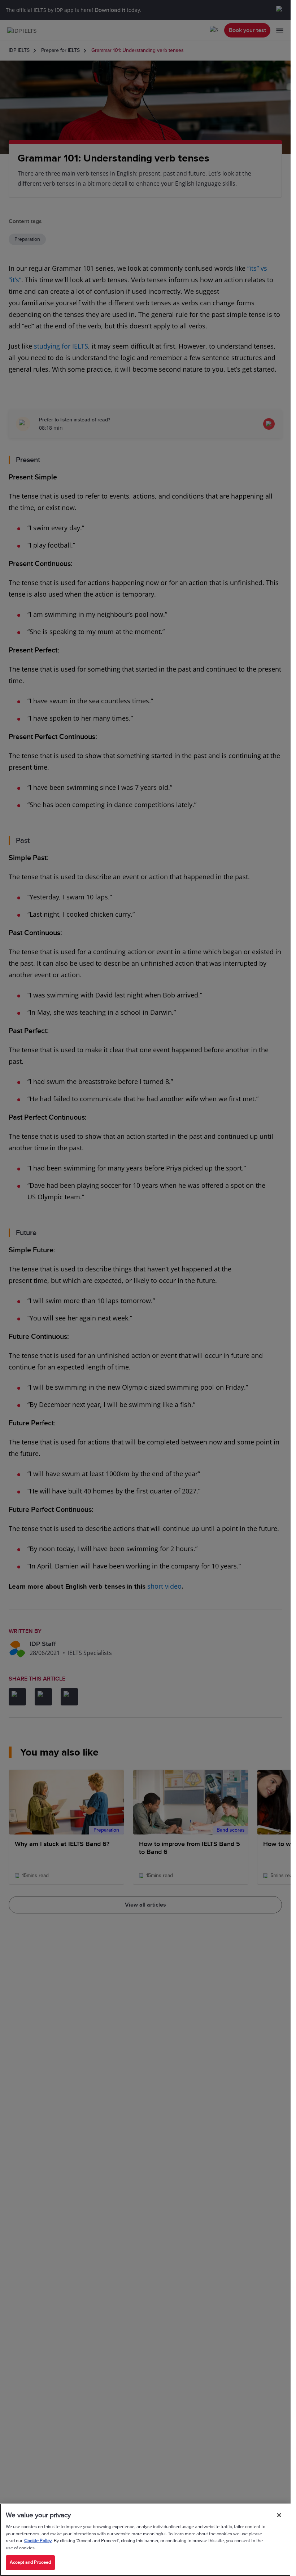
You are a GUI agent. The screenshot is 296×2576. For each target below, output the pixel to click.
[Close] (279, 2515)
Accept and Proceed (30, 2562)
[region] (145, 2540)
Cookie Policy (38, 2541)
